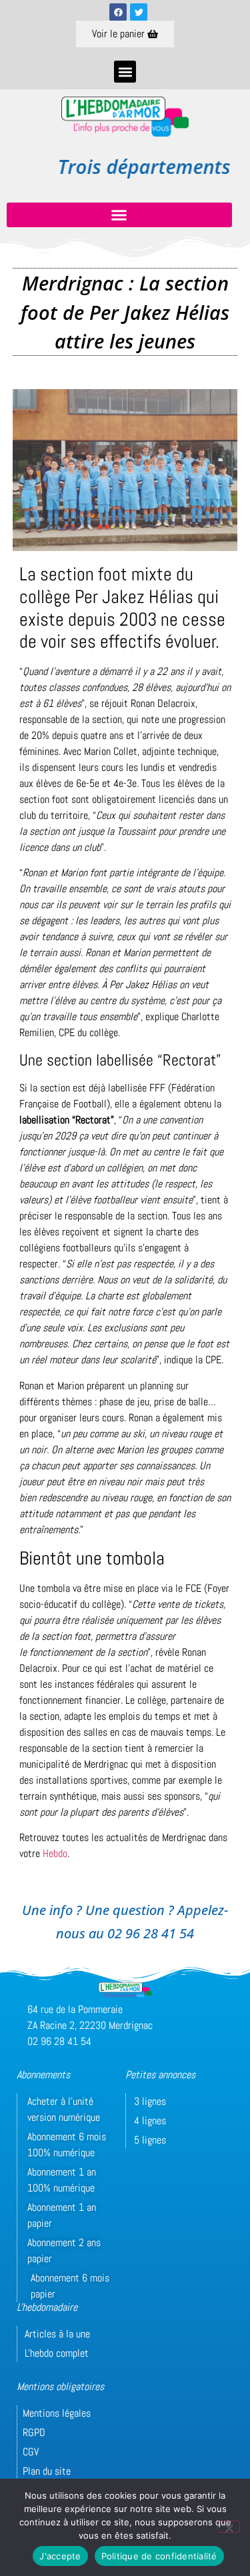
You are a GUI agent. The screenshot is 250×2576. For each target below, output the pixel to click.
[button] (125, 72)
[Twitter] (139, 12)
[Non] (229, 2527)
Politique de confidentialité (159, 2556)
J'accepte (60, 2556)
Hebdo (55, 1853)
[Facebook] (118, 12)
